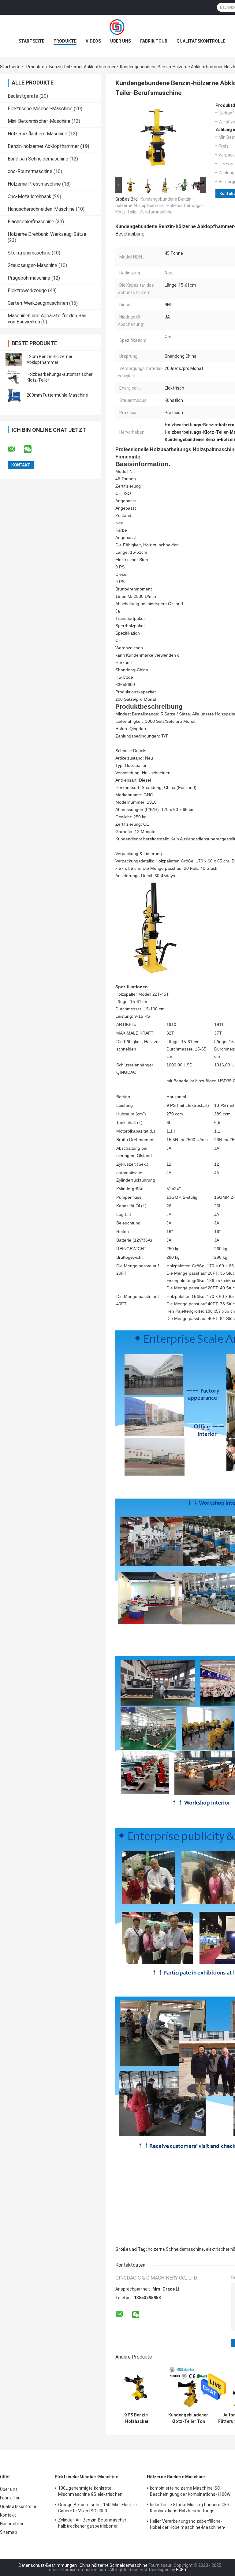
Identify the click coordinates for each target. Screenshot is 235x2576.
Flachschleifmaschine (31, 222)
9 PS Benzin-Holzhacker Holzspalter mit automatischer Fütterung (137, 2418)
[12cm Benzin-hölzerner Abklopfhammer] (14, 360)
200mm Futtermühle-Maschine (57, 395)
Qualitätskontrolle (201, 41)
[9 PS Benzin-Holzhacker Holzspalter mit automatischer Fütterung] (137, 2388)
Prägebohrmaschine (29, 278)
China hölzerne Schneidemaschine (114, 2565)
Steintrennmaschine (29, 253)
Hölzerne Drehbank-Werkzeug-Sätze (47, 234)
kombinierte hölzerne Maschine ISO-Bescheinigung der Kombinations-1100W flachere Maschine (190, 2492)
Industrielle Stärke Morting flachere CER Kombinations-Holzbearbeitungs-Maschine (190, 2509)
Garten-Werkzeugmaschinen (38, 303)
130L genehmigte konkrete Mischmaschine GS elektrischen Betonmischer (90, 2492)
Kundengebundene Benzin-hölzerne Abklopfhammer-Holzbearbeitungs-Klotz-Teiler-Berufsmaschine (159, 206)
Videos (93, 41)
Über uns (121, 41)
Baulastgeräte (23, 96)
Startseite (31, 41)
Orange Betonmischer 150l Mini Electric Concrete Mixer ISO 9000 (97, 2508)
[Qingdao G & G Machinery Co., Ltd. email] (15, 449)
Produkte (65, 41)
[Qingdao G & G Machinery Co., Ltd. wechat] (32, 449)
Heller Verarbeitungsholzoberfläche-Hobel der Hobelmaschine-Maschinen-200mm (188, 2525)
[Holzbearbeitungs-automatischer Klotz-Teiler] (14, 377)
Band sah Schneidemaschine (38, 159)
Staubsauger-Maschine (32, 265)
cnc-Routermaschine (30, 171)
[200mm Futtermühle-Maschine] (14, 395)
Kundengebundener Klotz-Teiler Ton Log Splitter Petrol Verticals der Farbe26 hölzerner (188, 2418)
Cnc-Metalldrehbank (30, 196)
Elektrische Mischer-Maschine (40, 109)
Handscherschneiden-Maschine (41, 209)
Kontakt (8, 2515)
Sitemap (9, 2532)
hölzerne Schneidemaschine (176, 2249)
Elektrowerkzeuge (27, 290)
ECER (181, 2570)
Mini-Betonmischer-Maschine (39, 121)
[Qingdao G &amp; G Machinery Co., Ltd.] (117, 27)
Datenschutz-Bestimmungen (48, 2565)
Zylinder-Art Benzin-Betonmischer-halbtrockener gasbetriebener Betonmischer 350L (93, 2524)
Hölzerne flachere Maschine (37, 134)
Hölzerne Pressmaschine (34, 184)
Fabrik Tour (154, 41)
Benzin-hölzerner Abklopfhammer (82, 67)
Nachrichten (12, 2524)
